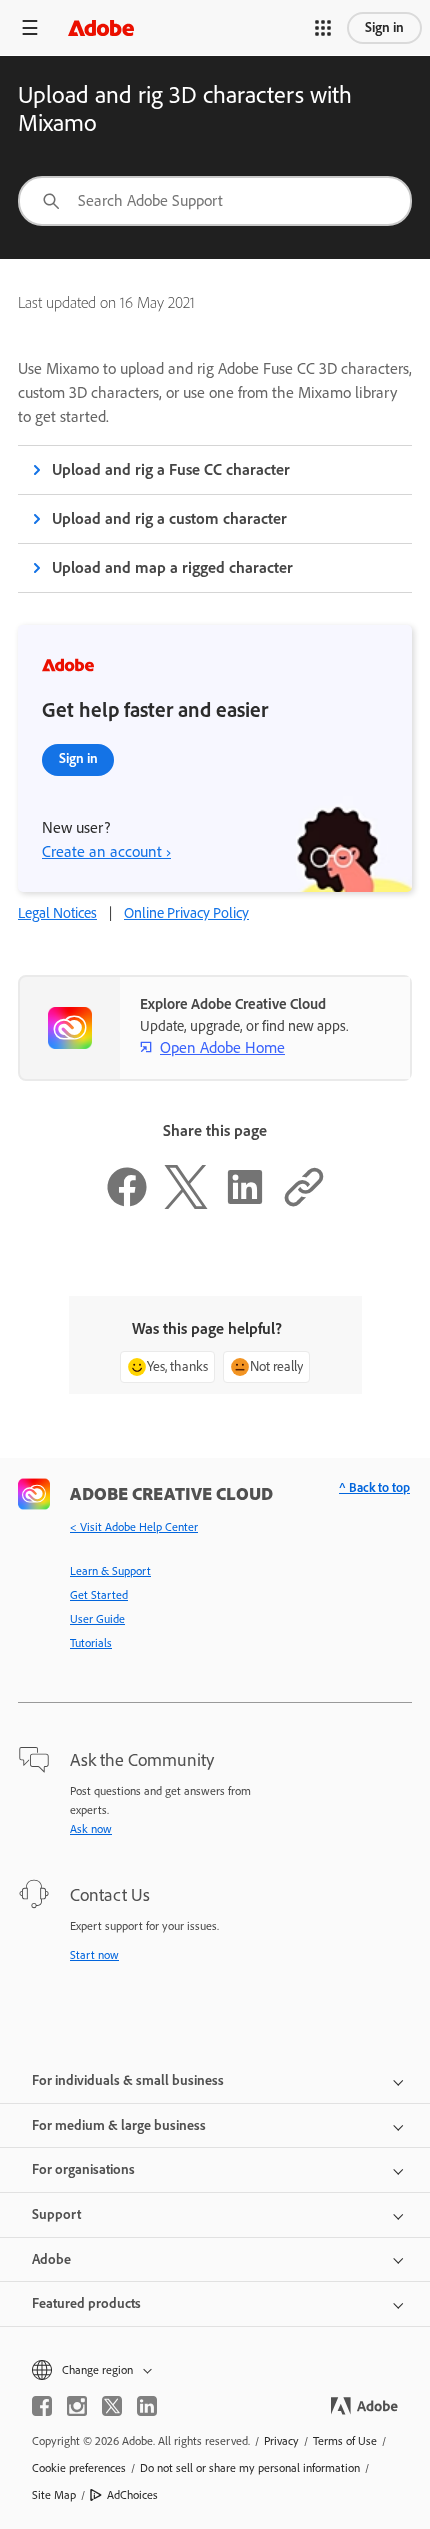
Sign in (384, 27)
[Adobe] (101, 27)
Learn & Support (110, 1571)
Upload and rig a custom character (169, 518)
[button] (323, 28)
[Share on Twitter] (186, 1204)
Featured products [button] (86, 2303)
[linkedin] (147, 2406)
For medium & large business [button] (119, 2125)
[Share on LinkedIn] (245, 1204)
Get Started (99, 1595)
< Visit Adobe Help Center (134, 1527)
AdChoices (132, 2495)
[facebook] (42, 2406)
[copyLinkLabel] (304, 1204)
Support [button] (56, 2214)
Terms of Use (345, 2441)
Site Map (54, 2495)
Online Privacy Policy (186, 913)
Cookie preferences (79, 2468)
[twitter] (112, 2406)
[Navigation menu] (30, 27)
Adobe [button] (51, 2259)
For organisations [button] (83, 2169)
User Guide (97, 1619)
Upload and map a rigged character (172, 567)
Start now (94, 1955)
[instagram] (77, 2406)
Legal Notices (57, 913)
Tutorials (91, 1643)
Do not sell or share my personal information (250, 2468)
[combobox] (215, 201)
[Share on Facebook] (127, 1204)
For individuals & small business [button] (128, 2080)
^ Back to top (374, 1487)
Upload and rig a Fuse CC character (171, 469)
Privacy (281, 2441)
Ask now (91, 1829)
